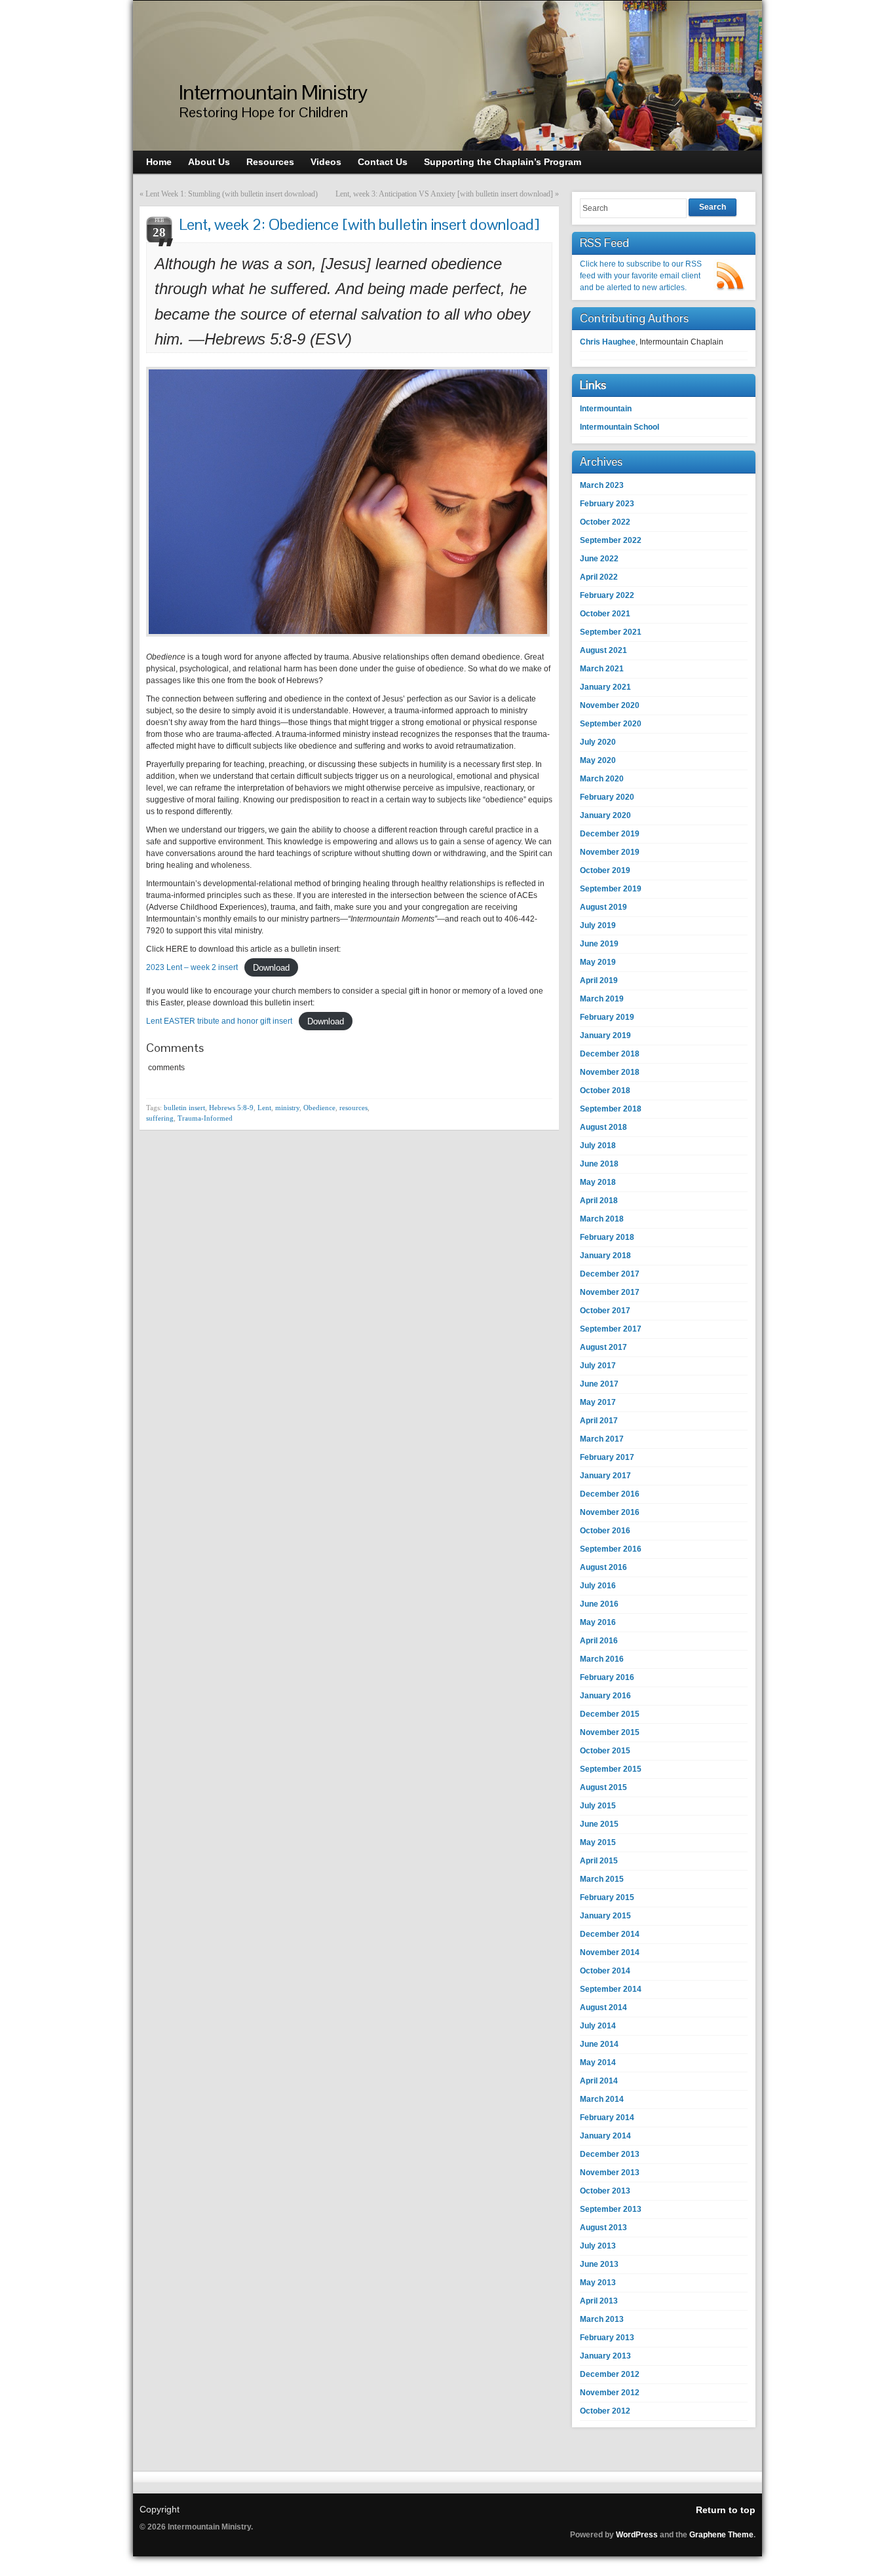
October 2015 (605, 1751)
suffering (160, 1118)
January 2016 (605, 1696)
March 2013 (602, 2319)
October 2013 (605, 2191)
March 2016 (602, 1659)
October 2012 (605, 2411)
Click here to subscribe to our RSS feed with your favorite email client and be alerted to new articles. (641, 276)
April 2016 (599, 1641)
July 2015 (598, 1806)
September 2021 (611, 632)
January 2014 (605, 2136)
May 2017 (598, 1402)
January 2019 (605, 1036)
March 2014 (602, 2099)
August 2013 (603, 2228)
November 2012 (610, 2393)
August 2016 (603, 1567)
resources (353, 1108)
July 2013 (598, 2246)
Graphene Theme (721, 2535)
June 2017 (599, 1384)
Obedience (319, 1108)
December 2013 (610, 2154)
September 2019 (611, 889)
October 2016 (605, 1531)
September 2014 (611, 1989)
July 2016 (598, 1586)
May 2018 (598, 1182)
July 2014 (598, 2026)
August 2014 (603, 2007)
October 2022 (605, 522)
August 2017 (603, 1347)
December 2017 (610, 1274)
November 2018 (610, 1072)
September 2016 (611, 1549)
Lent (264, 1108)
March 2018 (602, 1219)
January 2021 (605, 687)
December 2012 (610, 2374)
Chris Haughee (608, 342)
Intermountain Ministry (273, 92)
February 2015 (607, 1897)
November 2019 (610, 852)
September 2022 (611, 540)
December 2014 (610, 1934)
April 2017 (599, 1421)
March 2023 (602, 485)
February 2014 (607, 2118)
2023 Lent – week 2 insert (192, 967)
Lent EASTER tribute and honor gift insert (219, 1021)
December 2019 (610, 834)
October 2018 (605, 1091)
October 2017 (605, 1311)
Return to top (726, 2510)
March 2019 (602, 999)
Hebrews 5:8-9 (231, 1108)
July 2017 (598, 1366)
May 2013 (598, 2283)
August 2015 (603, 1787)
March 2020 (602, 779)
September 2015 (611, 1769)
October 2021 (605, 614)
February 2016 (607, 1677)
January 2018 (605, 1256)
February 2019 (607, 1017)
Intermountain (606, 409)
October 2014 (605, 1971)
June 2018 (599, 1164)
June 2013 (599, 2264)
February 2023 (607, 504)
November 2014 (610, 1952)
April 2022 (599, 577)
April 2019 (599, 980)
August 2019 (603, 907)
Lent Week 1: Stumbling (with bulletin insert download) (232, 194)
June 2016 (599, 1604)
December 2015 (610, 1714)
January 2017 (605, 1476)
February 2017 (607, 1457)
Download (271, 967)
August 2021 (603, 650)
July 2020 (598, 742)
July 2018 (598, 1146)
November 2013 (610, 2173)
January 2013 (605, 2356)
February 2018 (607, 1237)
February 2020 (607, 797)
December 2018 (610, 1054)
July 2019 (598, 925)
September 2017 (611, 1329)
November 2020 (610, 705)
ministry (287, 1108)
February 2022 (607, 595)
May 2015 (598, 1842)
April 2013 (599, 2301)
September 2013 (611, 2209)
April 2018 (599, 1201)
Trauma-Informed (205, 1118)
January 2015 (605, 1916)
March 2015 (602, 1879)
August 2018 (603, 1127)
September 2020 (611, 724)
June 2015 (599, 1824)
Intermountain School (619, 427)
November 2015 (610, 1732)
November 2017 (610, 1292)
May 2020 (598, 760)
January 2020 (605, 815)
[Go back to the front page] (447, 76)
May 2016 (598, 1622)
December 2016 (610, 1494)
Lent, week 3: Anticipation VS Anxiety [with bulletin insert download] (444, 194)
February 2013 (607, 2338)
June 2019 (599, 944)
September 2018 (611, 1109)
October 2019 (605, 870)
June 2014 (599, 2044)
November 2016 (610, 1512)
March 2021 (602, 669)
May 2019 (598, 962)
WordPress (637, 2535)
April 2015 (599, 1861)
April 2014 (599, 2081)
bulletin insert (184, 1108)
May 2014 (598, 2063)
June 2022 (599, 559)
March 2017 (602, 1439)
